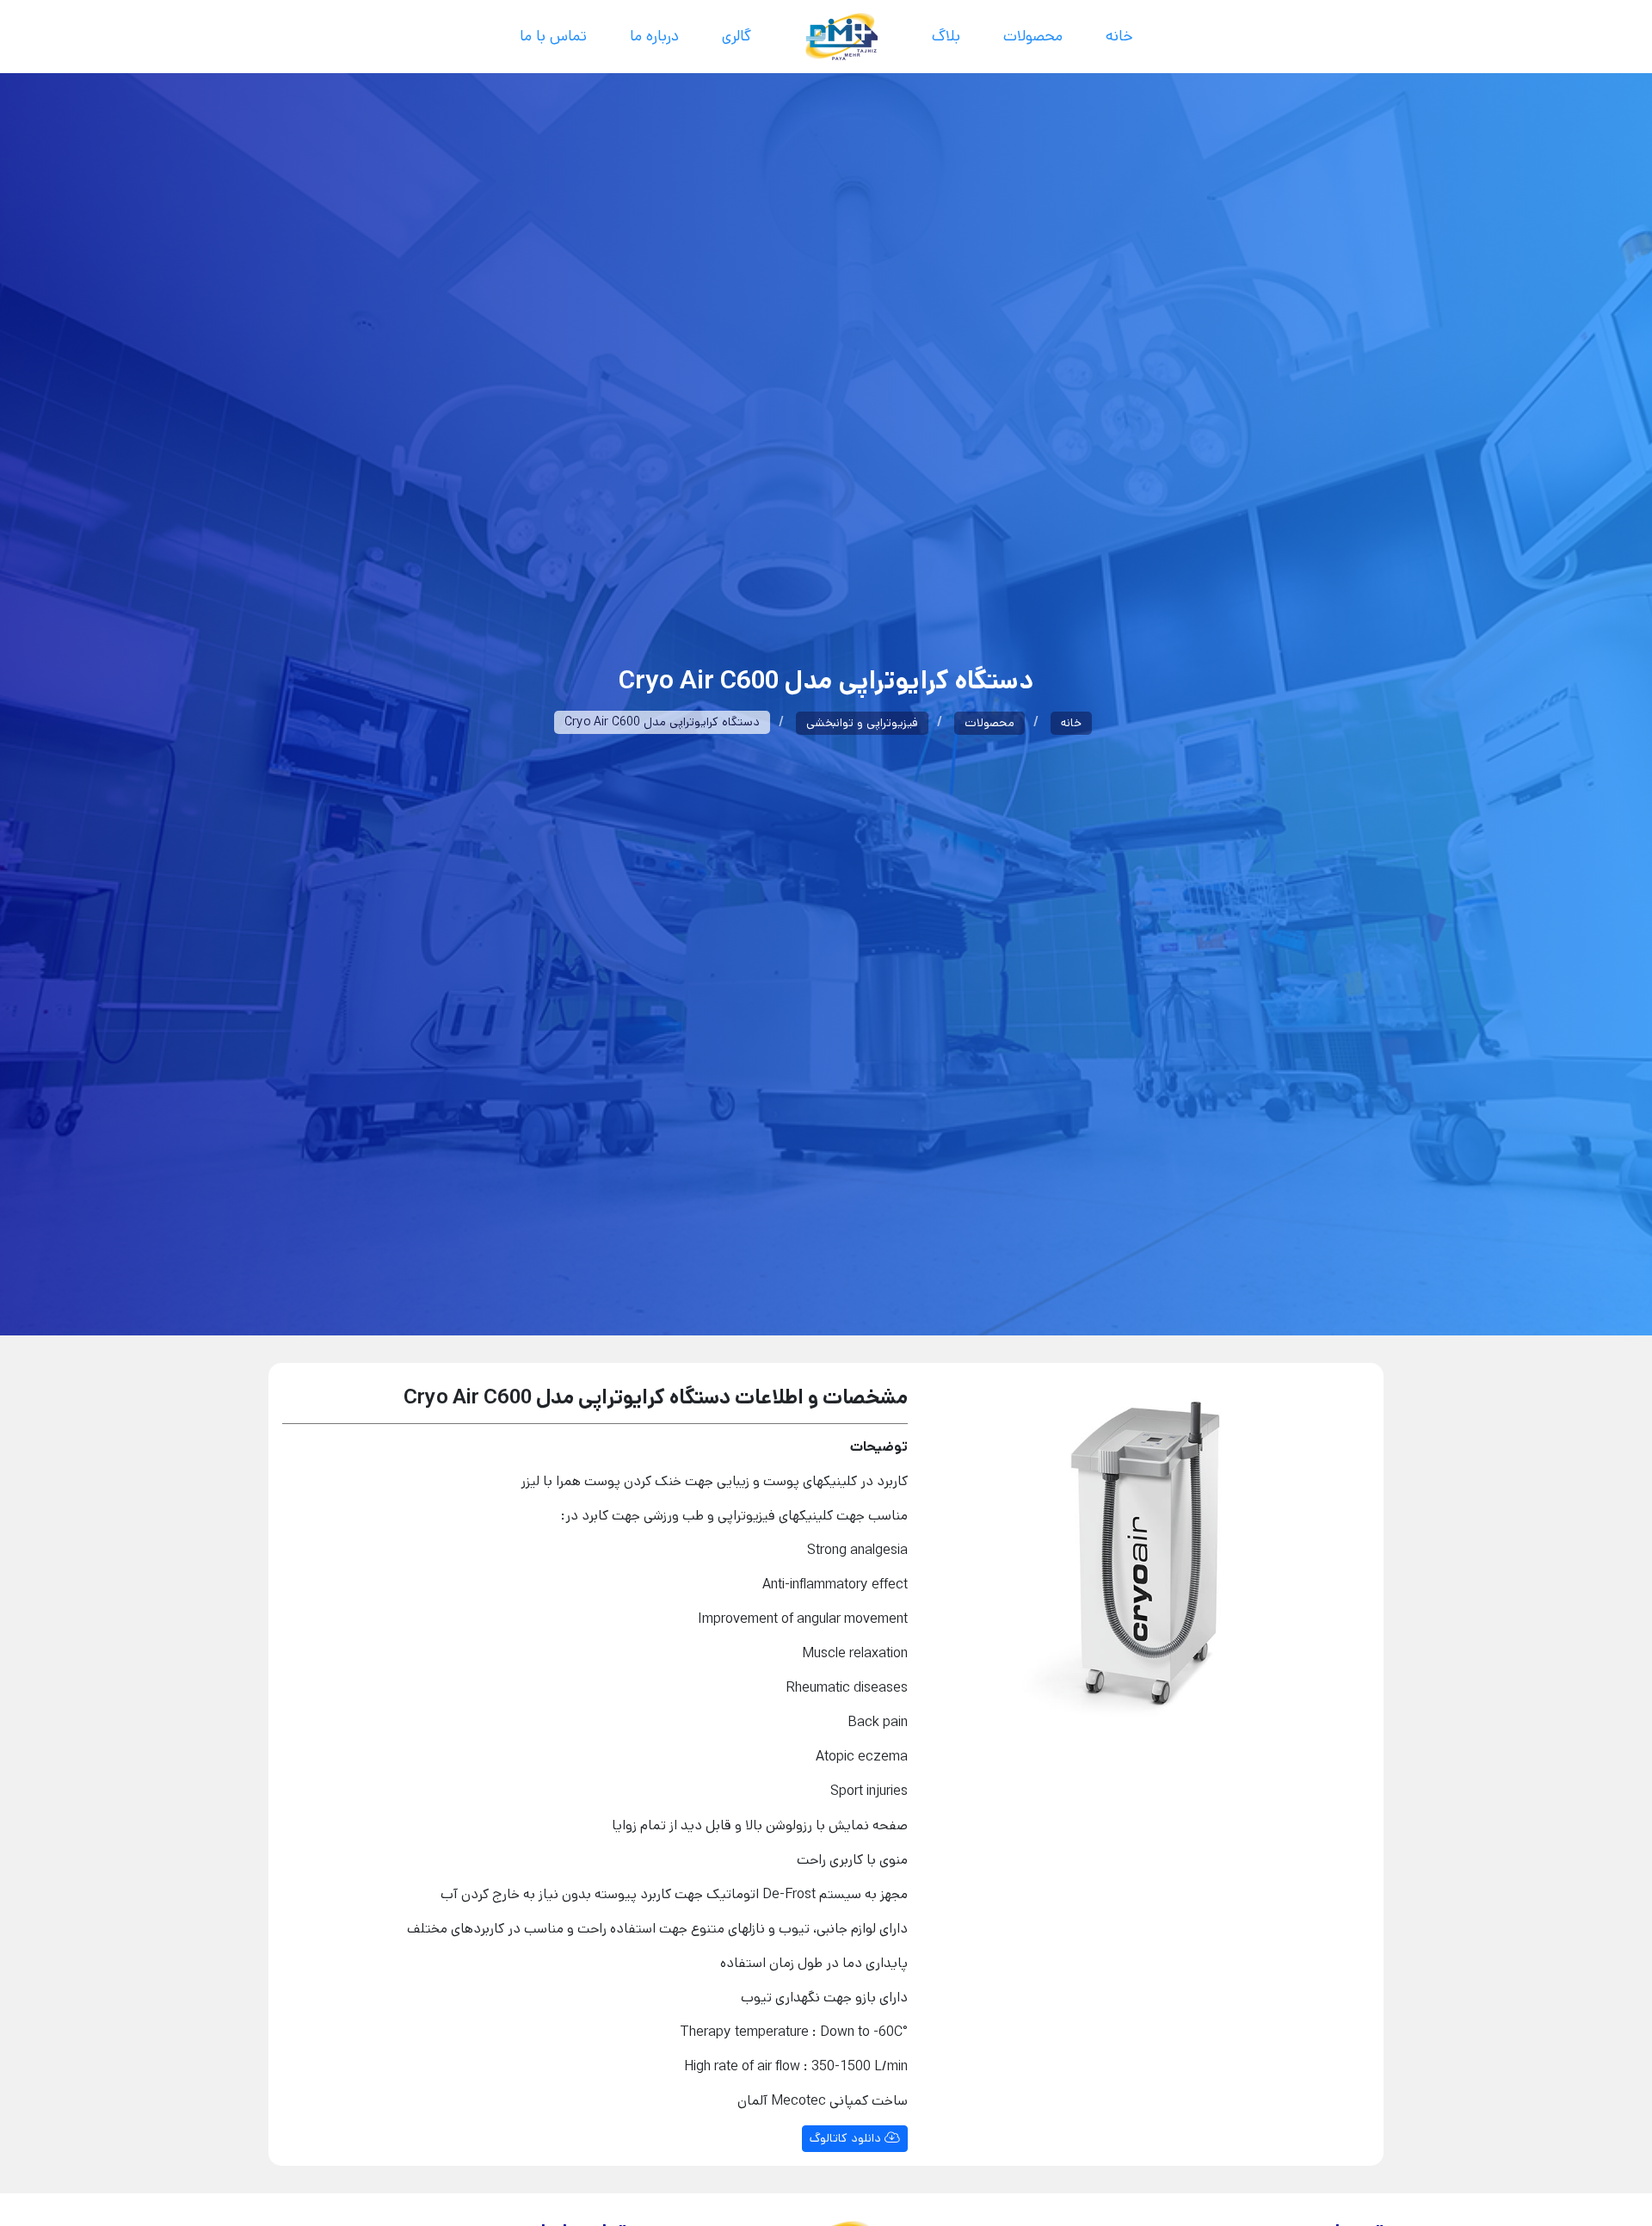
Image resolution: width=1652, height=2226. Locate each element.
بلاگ (946, 36)
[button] (949, 1566)
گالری (737, 36)
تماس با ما (553, 36)
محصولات (1033, 36)
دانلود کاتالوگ (847, 2138)
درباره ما (654, 36)
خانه (1119, 36)
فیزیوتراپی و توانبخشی (862, 723)
